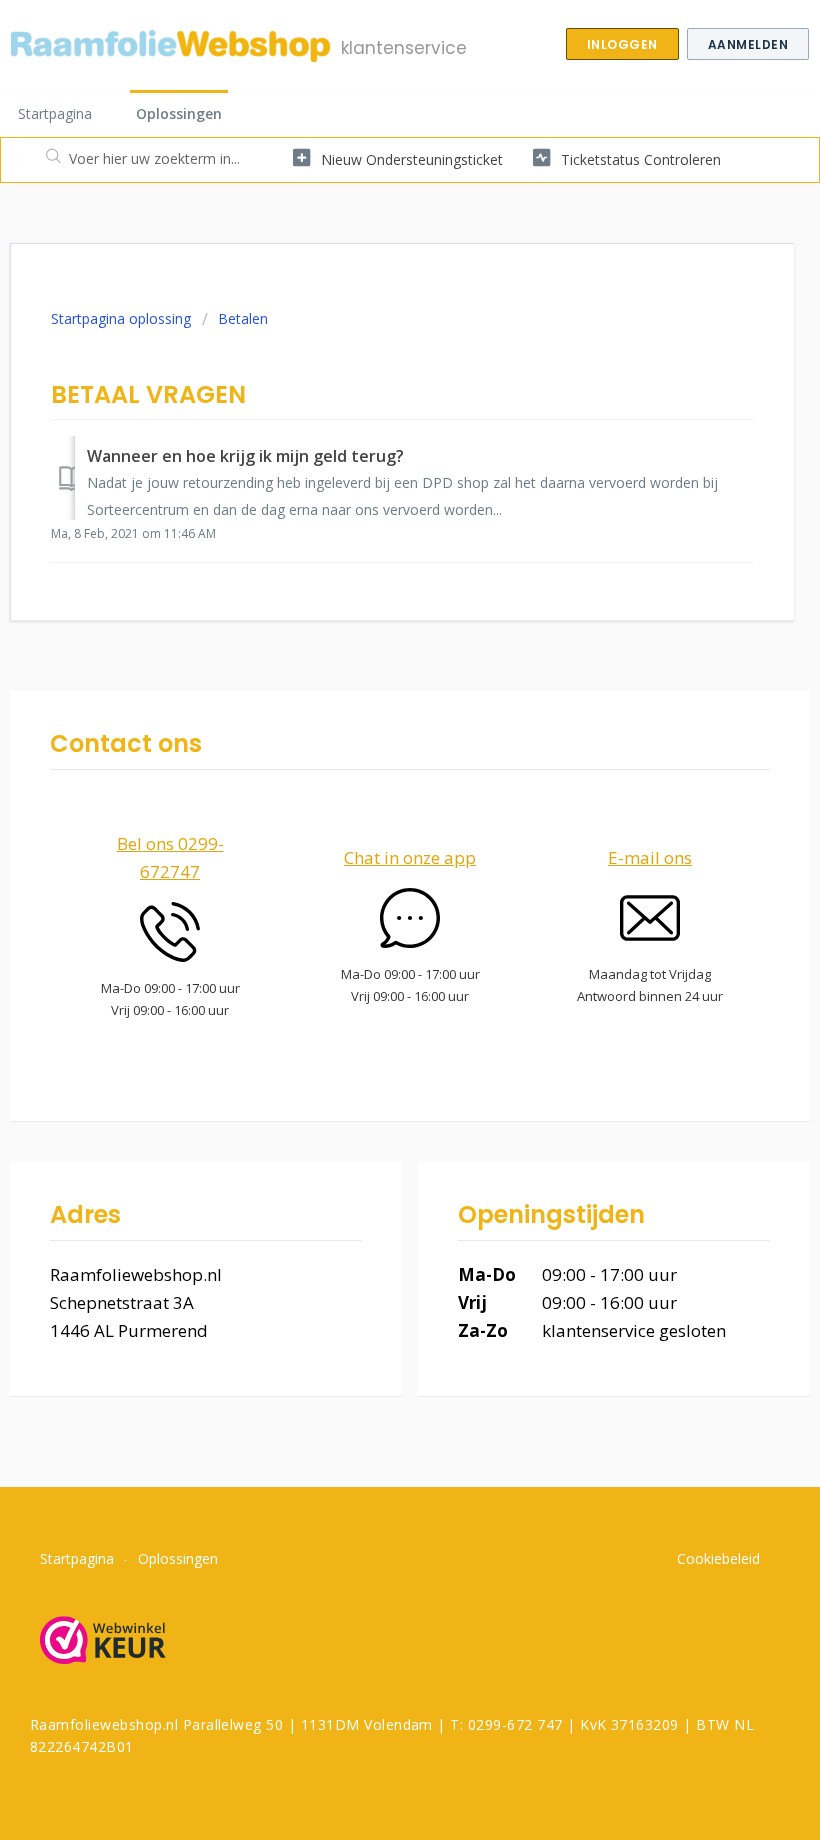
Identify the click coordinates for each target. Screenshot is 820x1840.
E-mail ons (650, 857)
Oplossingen (179, 113)
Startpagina (55, 113)
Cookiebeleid (718, 1558)
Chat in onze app (410, 857)
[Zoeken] (48, 160)
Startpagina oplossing (123, 318)
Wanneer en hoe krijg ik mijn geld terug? (245, 456)
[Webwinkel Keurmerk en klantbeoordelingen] (110, 1642)
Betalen (243, 318)
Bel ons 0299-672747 (170, 857)
